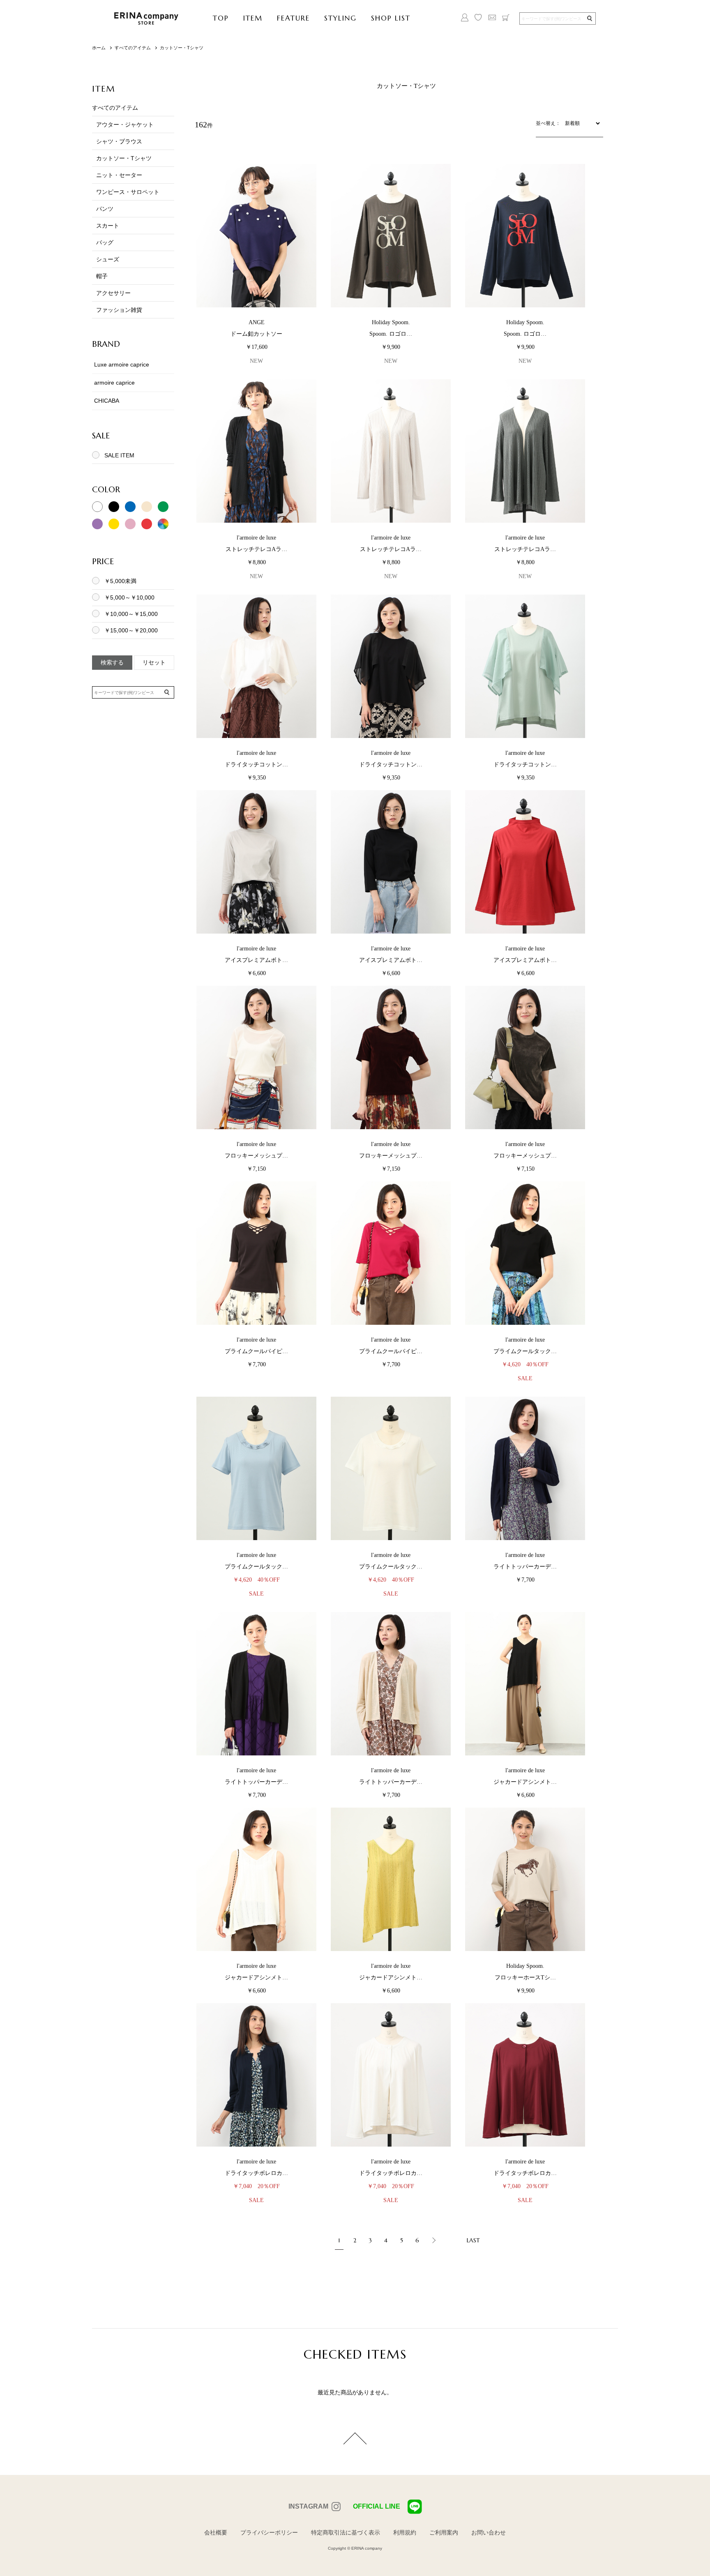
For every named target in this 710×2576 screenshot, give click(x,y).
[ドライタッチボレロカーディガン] (256, 2075)
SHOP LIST (391, 18)
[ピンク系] (130, 527)
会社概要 (216, 2532)
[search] (589, 19)
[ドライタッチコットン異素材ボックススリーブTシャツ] (256, 666)
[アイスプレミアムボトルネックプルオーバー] (256, 862)
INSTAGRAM (308, 2506)
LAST (473, 2240)
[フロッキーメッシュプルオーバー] (256, 1058)
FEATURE (293, 18)
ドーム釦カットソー (256, 334)
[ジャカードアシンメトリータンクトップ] (525, 1684)
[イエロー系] (114, 527)
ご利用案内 (444, 2532)
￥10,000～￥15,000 (131, 614)
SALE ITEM (119, 455)
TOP (221, 18)
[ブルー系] (130, 510)
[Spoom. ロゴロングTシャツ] (391, 236)
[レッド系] (147, 527)
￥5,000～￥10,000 (129, 597)
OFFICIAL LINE (377, 2506)
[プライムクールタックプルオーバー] (525, 1253)
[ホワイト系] (97, 510)
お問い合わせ (489, 2532)
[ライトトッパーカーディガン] (525, 1469)
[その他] (163, 527)
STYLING (340, 18)
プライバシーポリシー (269, 2532)
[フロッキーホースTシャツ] (525, 1880)
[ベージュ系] (147, 510)
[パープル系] (97, 527)
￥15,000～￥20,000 (131, 630)
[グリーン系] (163, 510)
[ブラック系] (114, 510)
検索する (112, 662)
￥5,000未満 (120, 581)
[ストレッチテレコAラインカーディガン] (256, 451)
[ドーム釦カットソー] (256, 236)
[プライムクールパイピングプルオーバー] (256, 1253)
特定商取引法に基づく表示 (346, 2532)
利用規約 (405, 2532)
